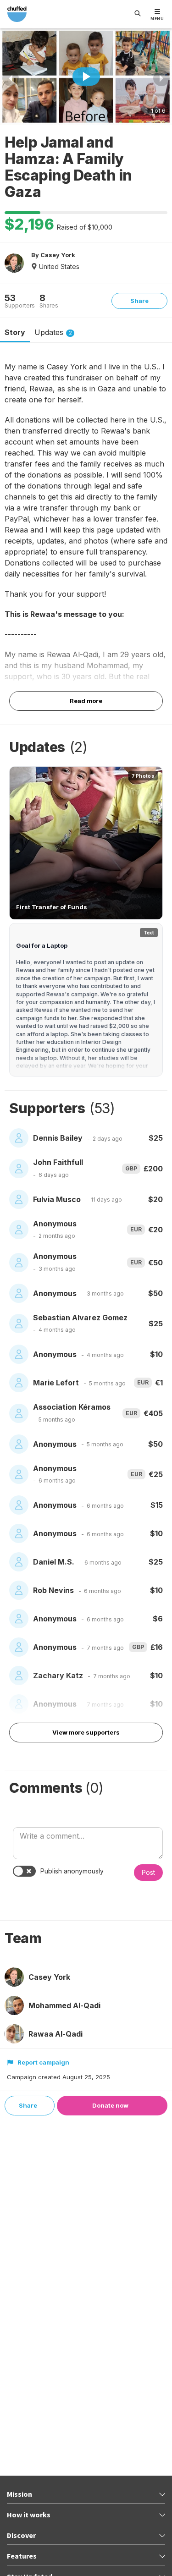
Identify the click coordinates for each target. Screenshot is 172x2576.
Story (15, 332)
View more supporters (86, 1732)
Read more (86, 701)
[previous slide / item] (11, 78)
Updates (53, 332)
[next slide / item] (161, 78)
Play (86, 77)
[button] (86, 843)
